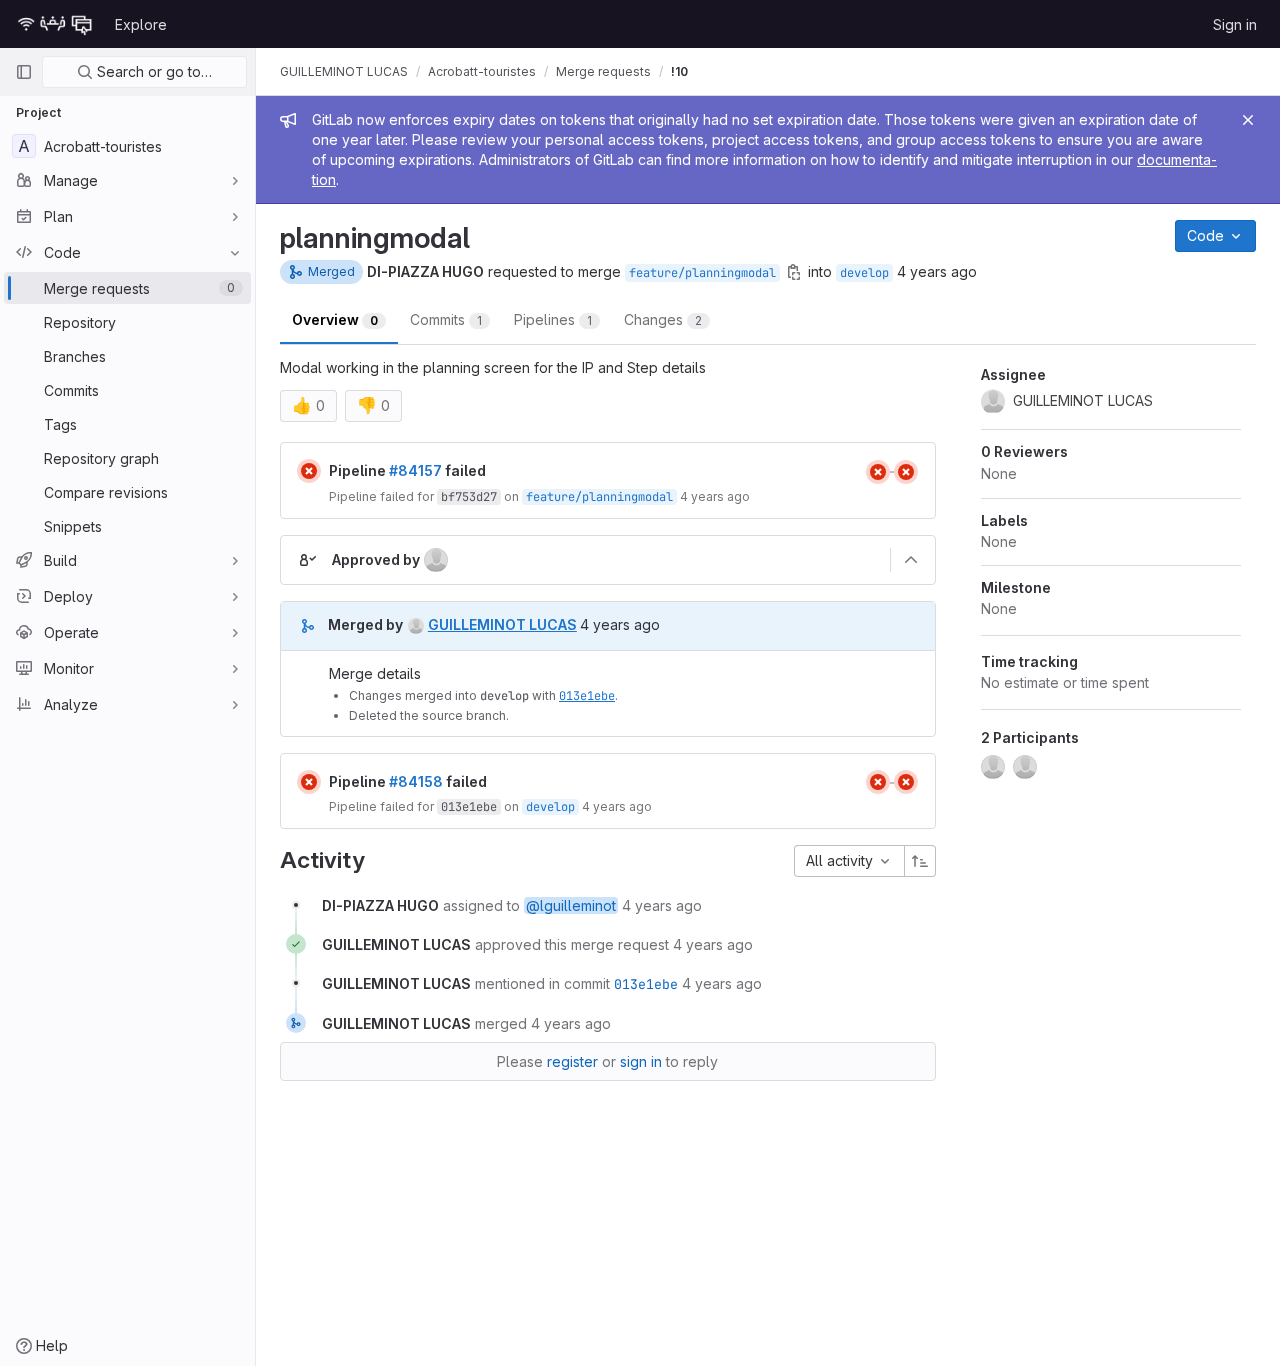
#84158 (416, 781)
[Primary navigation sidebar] (24, 72)
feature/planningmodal (702, 273)
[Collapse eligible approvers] (911, 560)
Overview (335, 319)
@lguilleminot (571, 905)
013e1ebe (587, 696)
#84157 (415, 470)
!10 (679, 71)
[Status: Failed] (309, 471)
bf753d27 (469, 497)
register (572, 1061)
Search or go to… (152, 71)
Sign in (1235, 24)
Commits (446, 319)
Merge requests (603, 71)
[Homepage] (55, 24)
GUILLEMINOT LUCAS (344, 71)
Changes (663, 319)
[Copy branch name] (794, 272)
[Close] (1248, 120)
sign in (641, 1061)
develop (864, 273)
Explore (141, 24)
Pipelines (553, 319)
